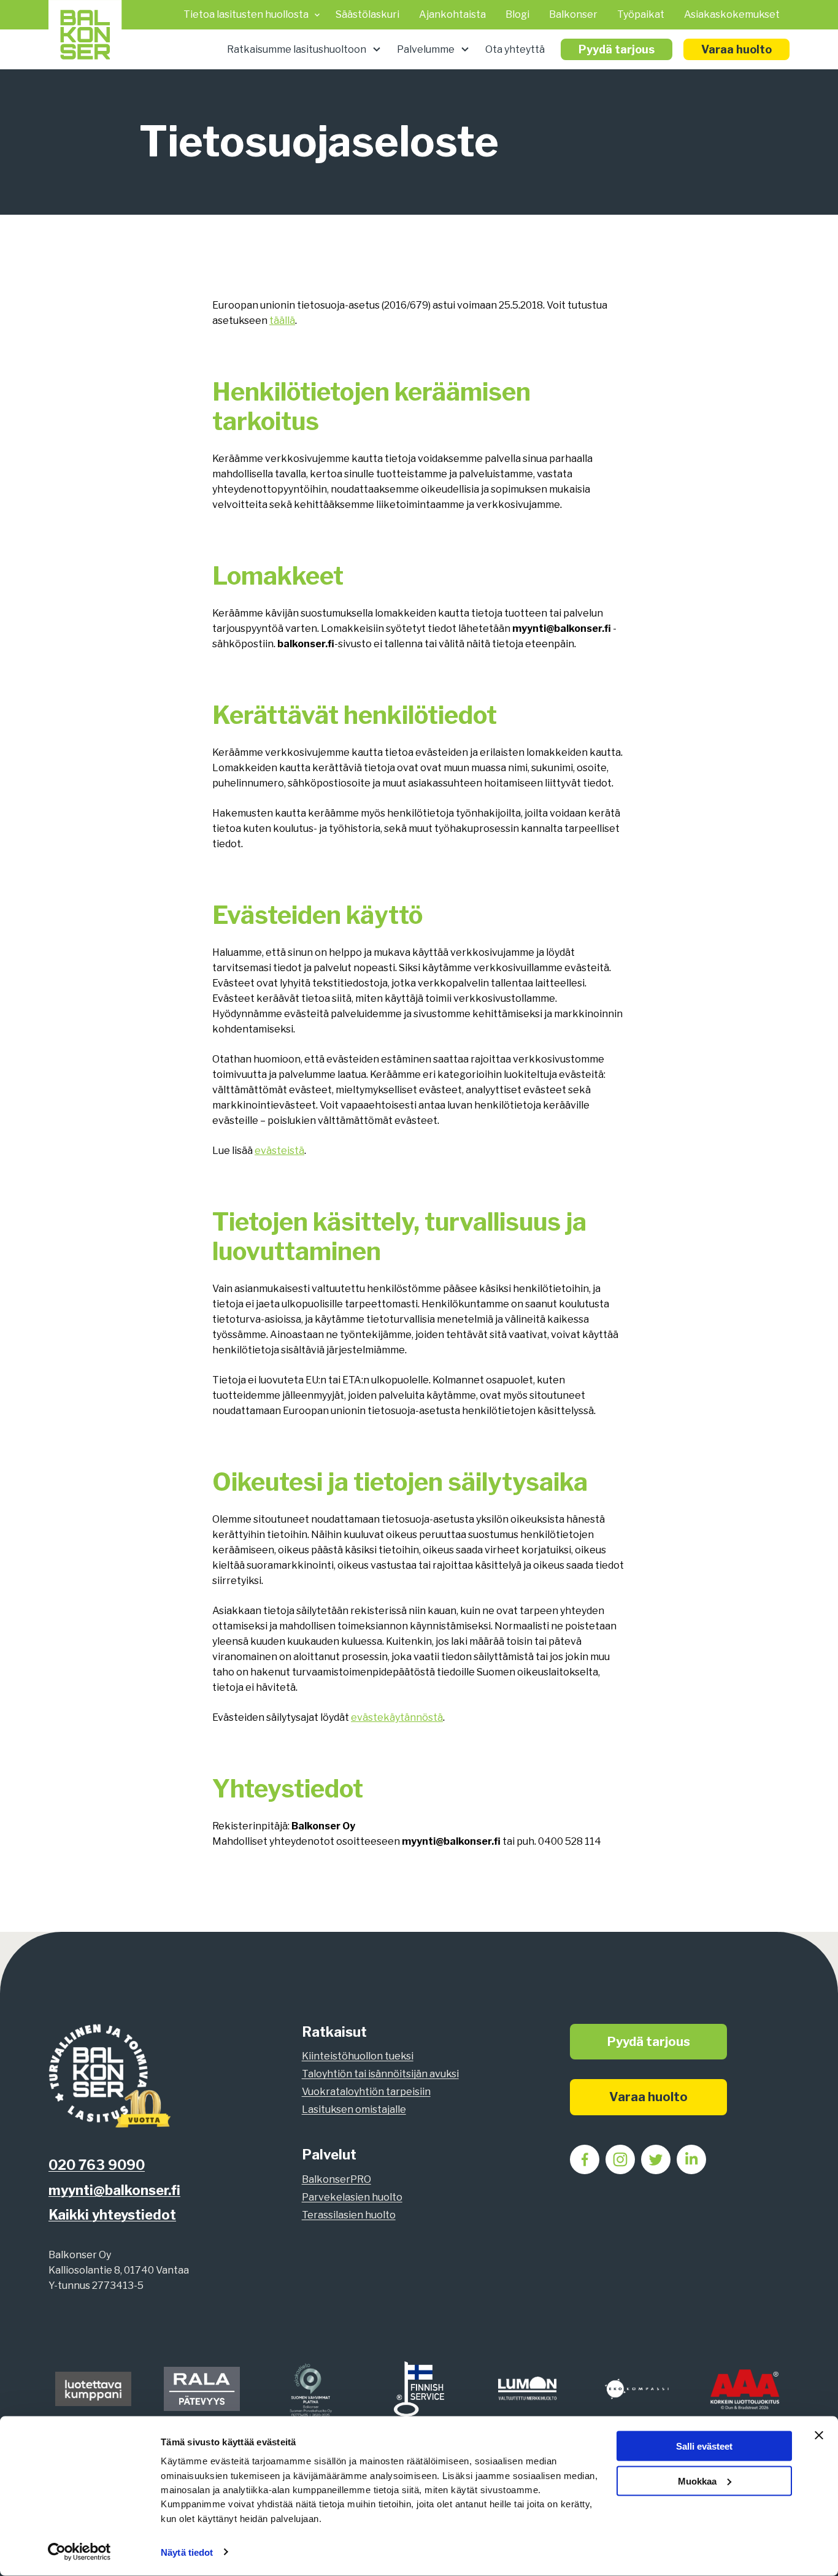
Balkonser (573, 14)
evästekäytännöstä (397, 1717)
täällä (282, 321)
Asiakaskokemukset (732, 14)
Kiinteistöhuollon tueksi (358, 2056)
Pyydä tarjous (617, 49)
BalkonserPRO (336, 2179)
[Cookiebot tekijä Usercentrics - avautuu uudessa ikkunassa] (79, 2552)
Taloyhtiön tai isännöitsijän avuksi (380, 2074)
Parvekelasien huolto (352, 2197)
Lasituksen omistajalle (354, 2109)
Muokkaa (697, 2481)
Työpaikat (641, 14)
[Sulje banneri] (819, 2436)
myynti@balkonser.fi (114, 2190)
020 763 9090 (97, 2165)
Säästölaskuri (367, 14)
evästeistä (279, 1151)
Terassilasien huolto (349, 2215)
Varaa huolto (736, 49)
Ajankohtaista (452, 14)
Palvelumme (426, 49)
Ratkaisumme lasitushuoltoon (297, 49)
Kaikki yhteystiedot (112, 2215)
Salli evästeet (704, 2446)
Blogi (517, 14)
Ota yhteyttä (515, 49)
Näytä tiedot (187, 2552)
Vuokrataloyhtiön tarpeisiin (366, 2092)
